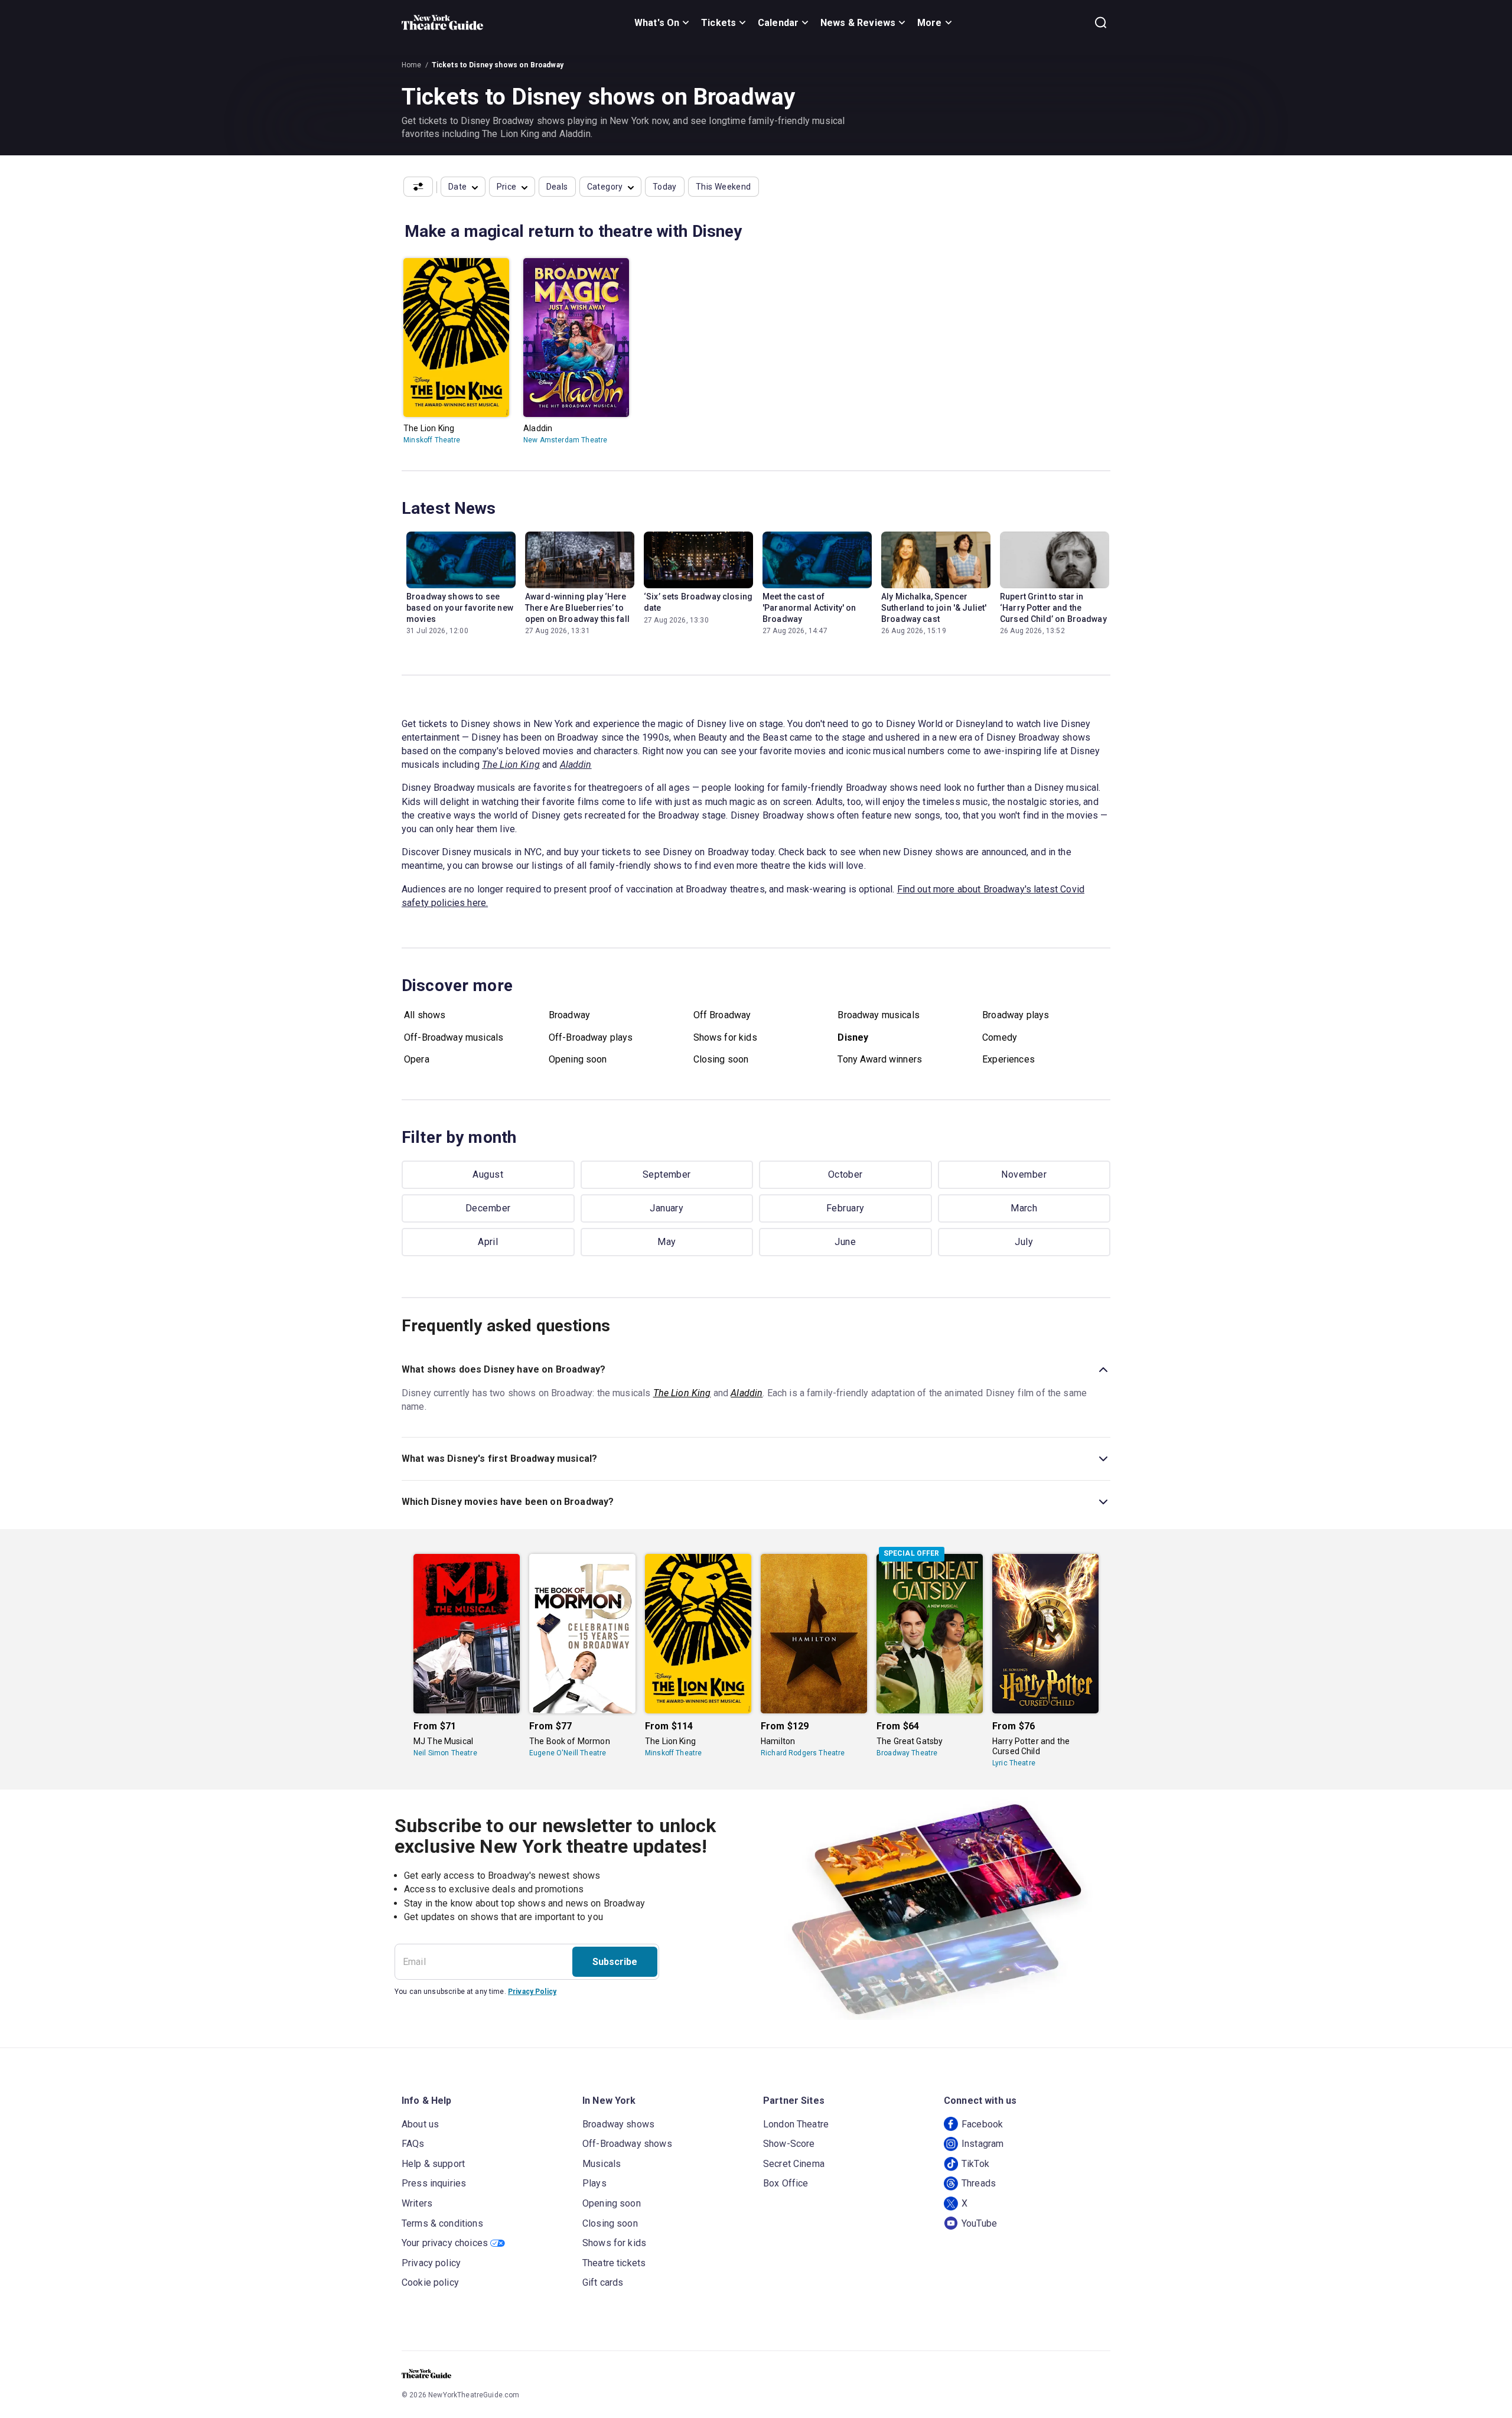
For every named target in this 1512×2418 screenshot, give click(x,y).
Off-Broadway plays (591, 1037)
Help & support (433, 2164)
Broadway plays (1016, 1015)
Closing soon (721, 1059)
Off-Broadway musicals (454, 1037)
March (1024, 1208)
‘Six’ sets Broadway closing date (698, 602)
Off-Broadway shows (627, 2144)
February (845, 1208)
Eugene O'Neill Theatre (568, 1753)
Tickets (718, 23)
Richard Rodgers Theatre (803, 1753)
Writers (417, 2203)
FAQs (413, 2144)
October (845, 1174)
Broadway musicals (879, 1015)
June (845, 1242)
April (488, 1242)
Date (458, 187)
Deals (557, 187)
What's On (657, 23)
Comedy (1000, 1037)
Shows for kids (725, 1037)
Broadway (569, 1015)
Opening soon (578, 1059)
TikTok (975, 2164)
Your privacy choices (445, 2243)
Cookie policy (430, 2282)
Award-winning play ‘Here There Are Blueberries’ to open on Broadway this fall (577, 608)
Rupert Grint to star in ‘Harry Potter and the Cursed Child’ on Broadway (1053, 608)
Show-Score (789, 2144)
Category (605, 187)
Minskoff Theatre (432, 440)
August (488, 1174)
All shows (425, 1015)
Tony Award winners (880, 1059)
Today (665, 187)
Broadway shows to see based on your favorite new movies (460, 608)
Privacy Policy (532, 1992)
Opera (417, 1059)
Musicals (602, 2164)
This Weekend (724, 187)
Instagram (983, 2144)
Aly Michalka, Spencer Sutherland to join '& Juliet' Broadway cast (934, 608)
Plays (594, 2183)
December (488, 1208)
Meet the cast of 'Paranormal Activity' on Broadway (809, 608)
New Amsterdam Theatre (565, 440)
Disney (853, 1037)
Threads (979, 2183)
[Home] (442, 22)
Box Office (786, 2183)
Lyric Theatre (1014, 1763)
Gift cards (603, 2282)
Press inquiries (434, 2183)
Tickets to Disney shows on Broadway (498, 65)
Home (412, 65)
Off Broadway (722, 1015)
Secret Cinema (794, 2164)
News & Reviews (858, 23)
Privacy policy (431, 2263)
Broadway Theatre (907, 1753)
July (1024, 1242)
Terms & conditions (442, 2223)
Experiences (1008, 1059)
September (667, 1174)
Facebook (982, 2124)
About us (420, 2124)
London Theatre (796, 2124)
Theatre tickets (614, 2263)
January (667, 1208)
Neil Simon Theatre (445, 1753)
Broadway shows (618, 2124)
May (667, 1242)
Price (507, 187)
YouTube (979, 2223)
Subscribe (615, 1962)
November (1024, 1174)
